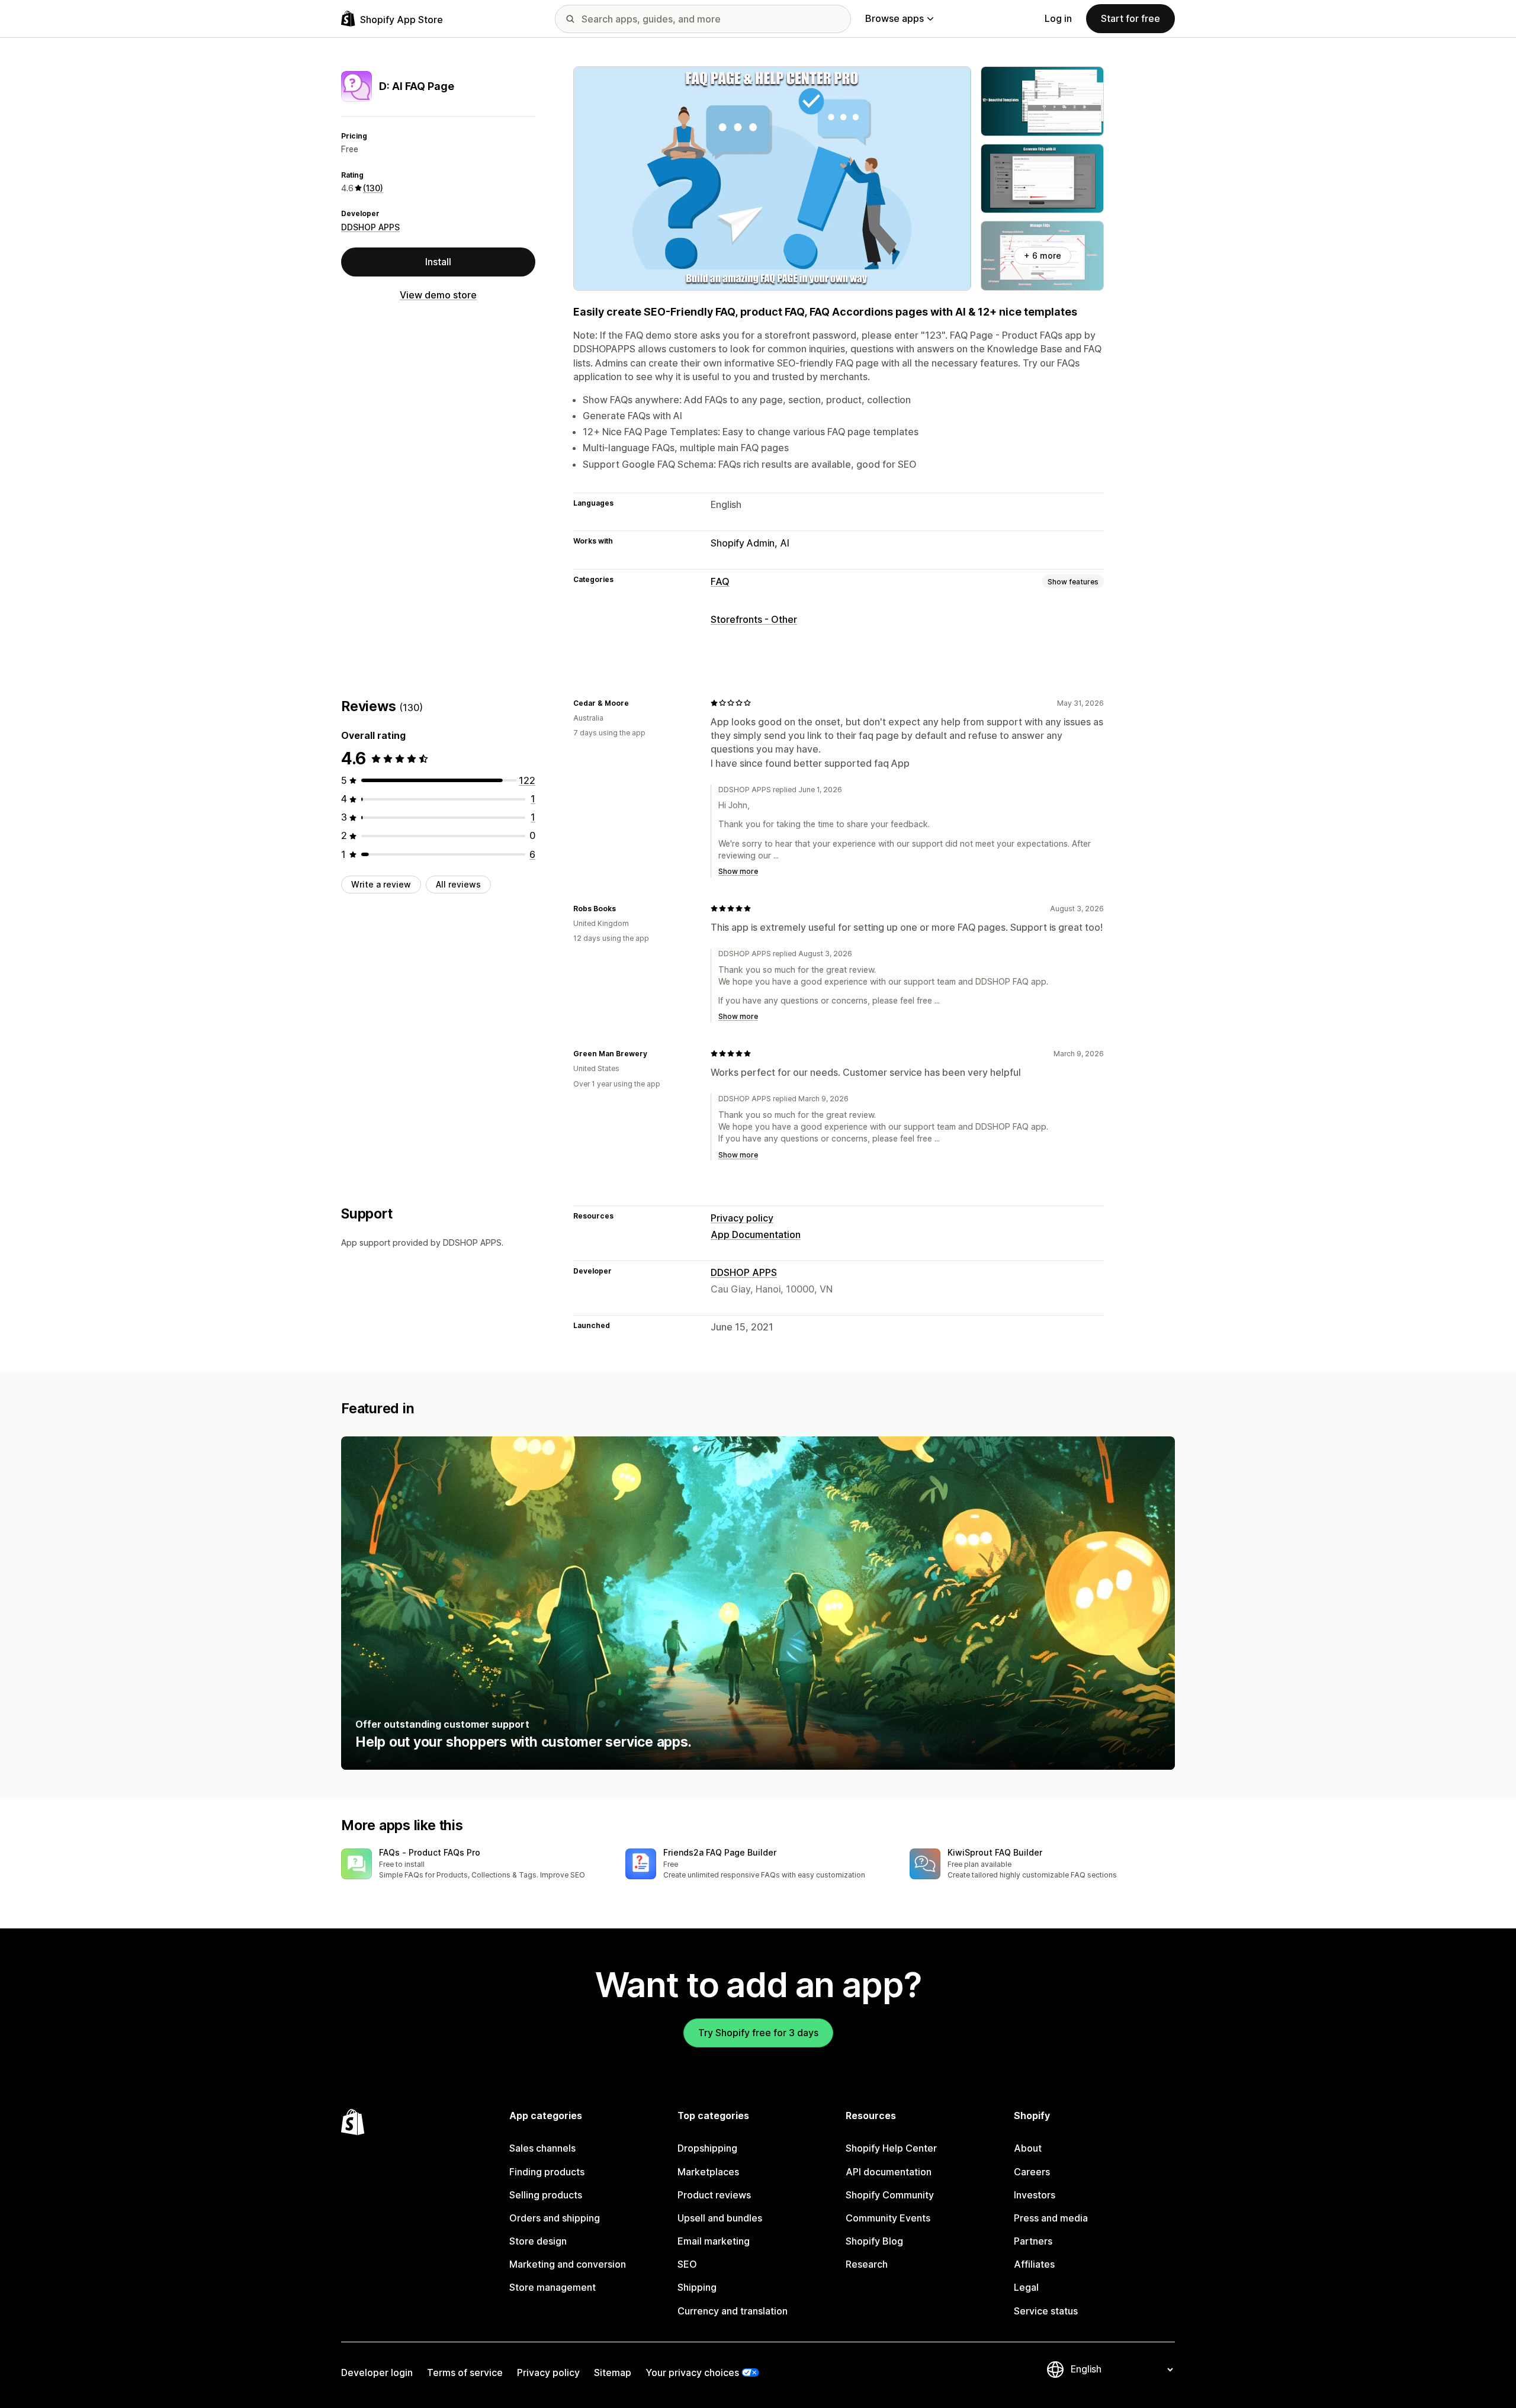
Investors (1035, 2195)
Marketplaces (708, 2172)
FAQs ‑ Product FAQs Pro (430, 1852)
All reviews (458, 884)
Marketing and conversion (568, 2264)
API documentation (889, 2172)
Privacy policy (742, 1218)
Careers (1032, 2172)
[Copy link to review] (636, 703)
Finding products (547, 2172)
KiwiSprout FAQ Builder (995, 1852)
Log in (1058, 18)
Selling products (546, 2195)
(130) (373, 188)
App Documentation (756, 1234)
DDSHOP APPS (370, 227)
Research (867, 2264)
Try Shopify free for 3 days (758, 2033)
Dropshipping (707, 2148)
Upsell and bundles (720, 2218)
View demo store (438, 295)
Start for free (1130, 18)
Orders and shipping (555, 2218)
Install (438, 262)
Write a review (381, 884)
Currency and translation (733, 2311)
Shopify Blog (874, 2241)
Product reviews (714, 2195)
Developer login (377, 2372)
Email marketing (714, 2241)
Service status (1046, 2311)
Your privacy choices (692, 2372)
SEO (687, 2264)
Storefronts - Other (754, 619)
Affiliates (1034, 2264)
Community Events (888, 2218)
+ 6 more (1043, 255)
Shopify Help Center (891, 2148)
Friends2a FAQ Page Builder (720, 1852)
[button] (474, 1865)
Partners (1033, 2241)
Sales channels (542, 2148)
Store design (538, 2241)
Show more (738, 871)
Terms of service (465, 2372)
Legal (1026, 2287)
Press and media (1051, 2218)
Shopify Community (890, 2195)
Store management (553, 2287)
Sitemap (613, 2372)
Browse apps (894, 18)
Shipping (697, 2287)
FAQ (720, 581)
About (1028, 2148)
